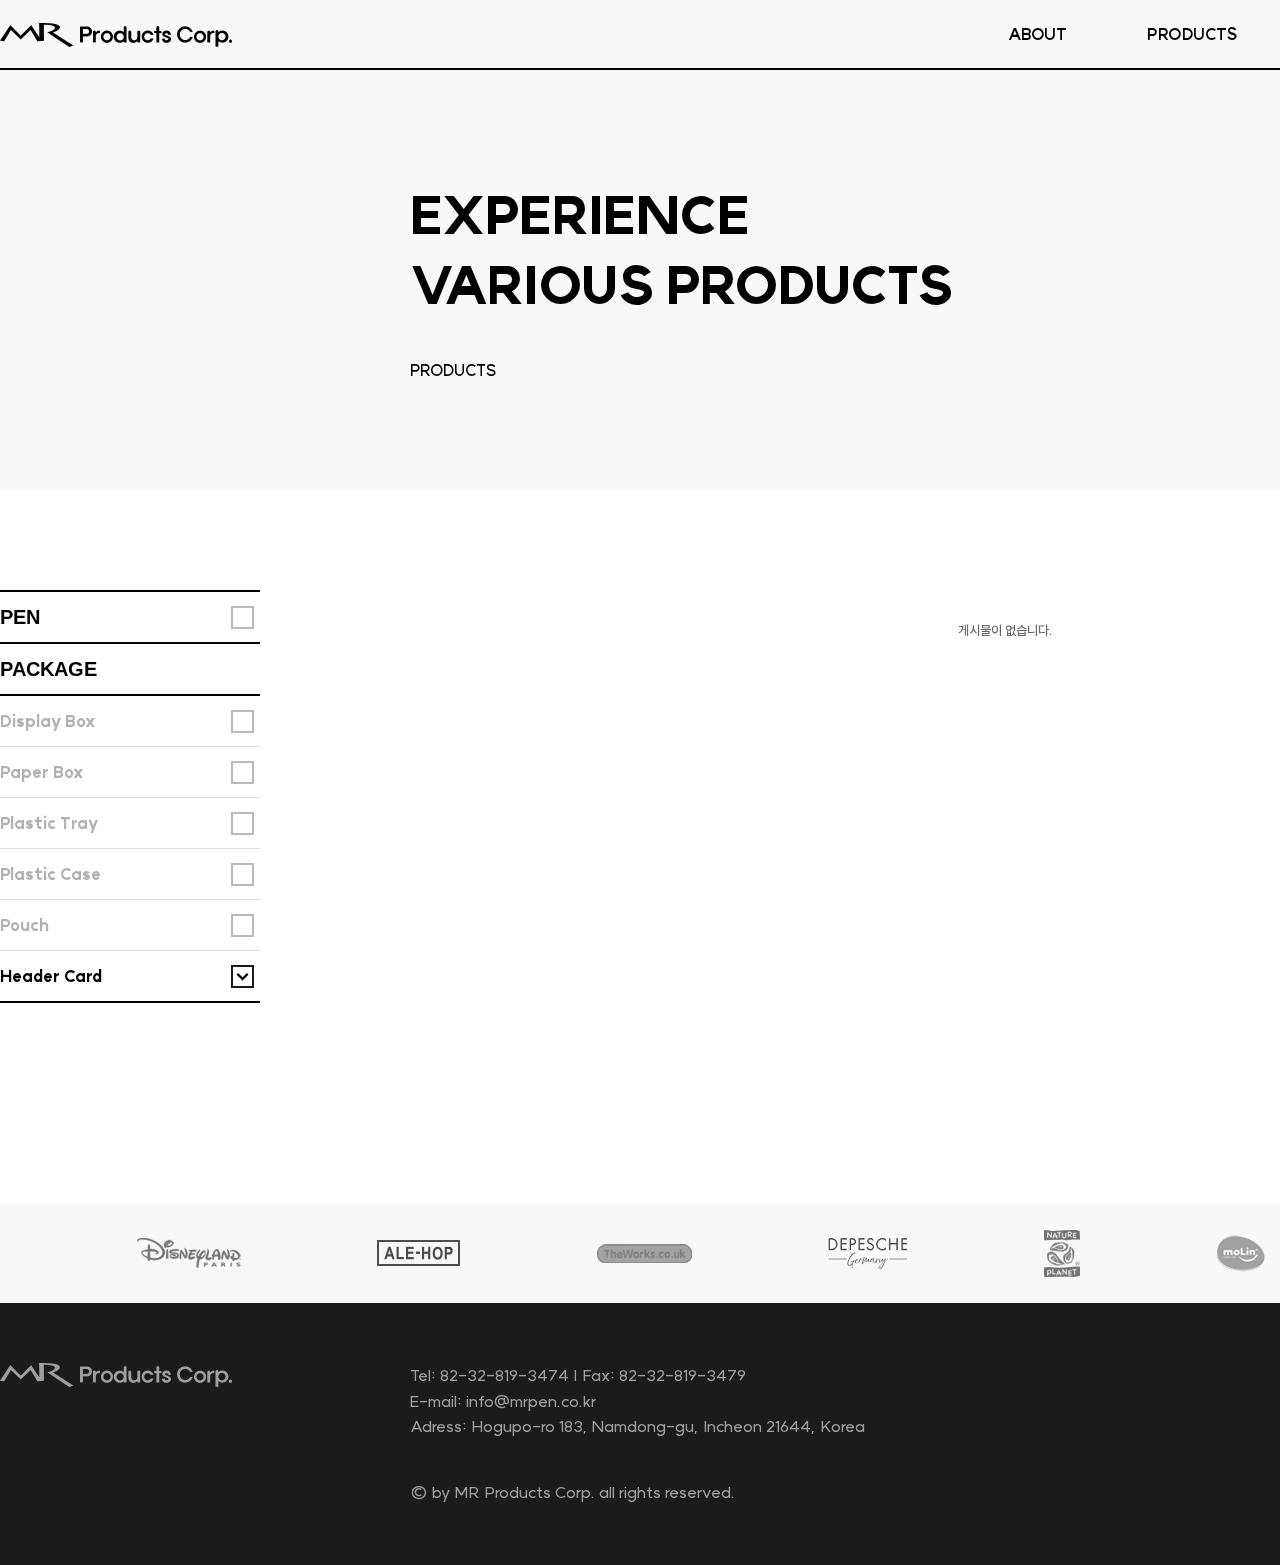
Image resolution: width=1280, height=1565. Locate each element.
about (1037, 34)
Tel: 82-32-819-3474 (489, 1375)
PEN (20, 617)
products (1192, 34)
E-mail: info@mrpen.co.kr (503, 1401)
